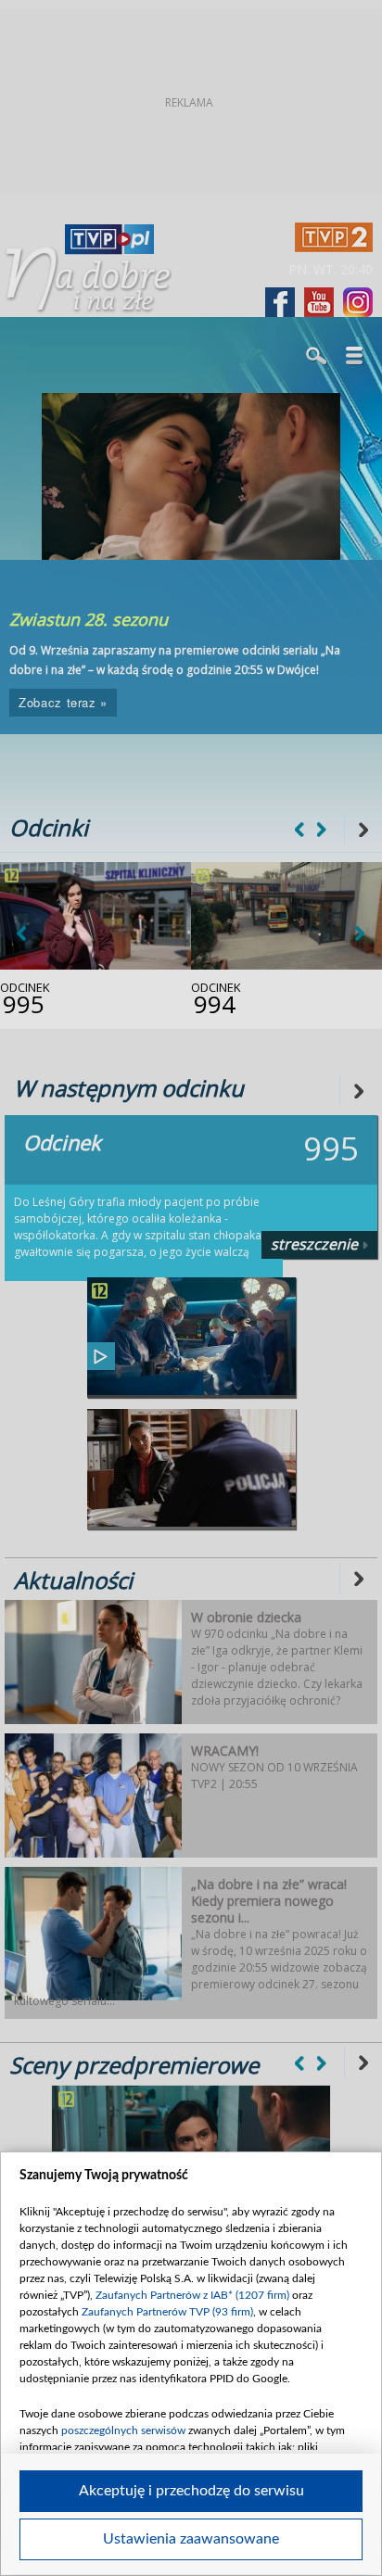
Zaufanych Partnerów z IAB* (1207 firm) (192, 2295)
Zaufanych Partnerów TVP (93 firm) (167, 2312)
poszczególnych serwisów (123, 2430)
